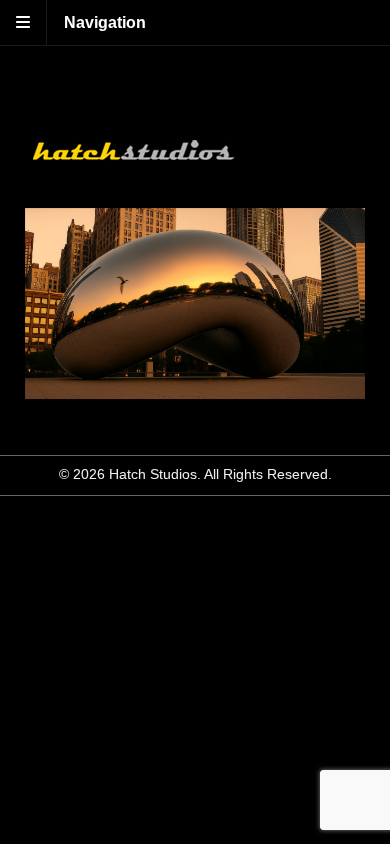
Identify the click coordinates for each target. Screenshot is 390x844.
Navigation (105, 22)
